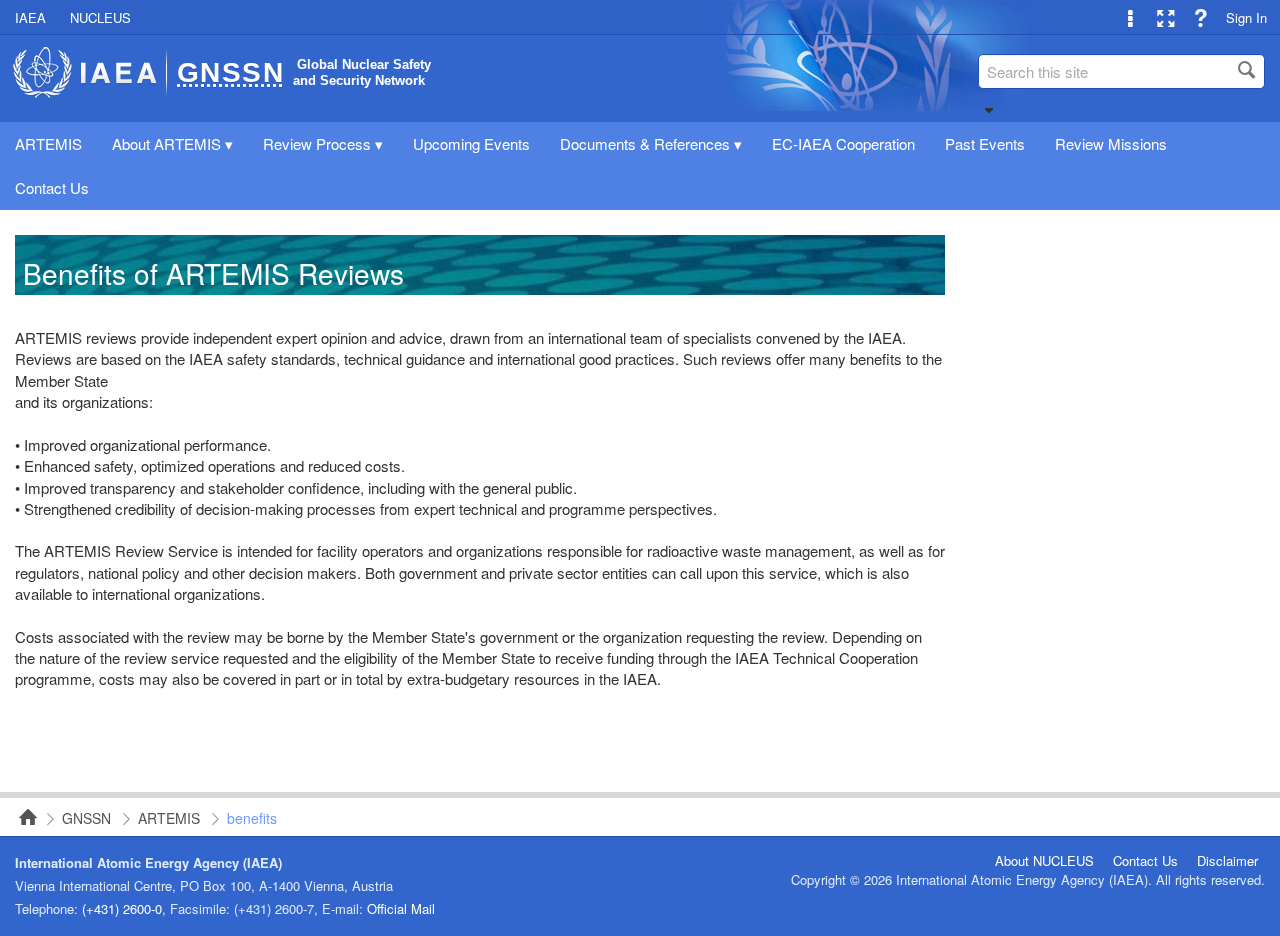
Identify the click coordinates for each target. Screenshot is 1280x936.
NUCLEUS (100, 17)
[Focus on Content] (1165, 17)
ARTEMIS (169, 818)
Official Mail (401, 908)
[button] (989, 110)
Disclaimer (1227, 861)
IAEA (30, 17)
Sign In (1246, 17)
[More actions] (1130, 17)
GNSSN (86, 818)
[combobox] (1122, 71)
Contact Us (1145, 861)
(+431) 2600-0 (122, 908)
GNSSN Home (22, 817)
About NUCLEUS (1044, 861)
